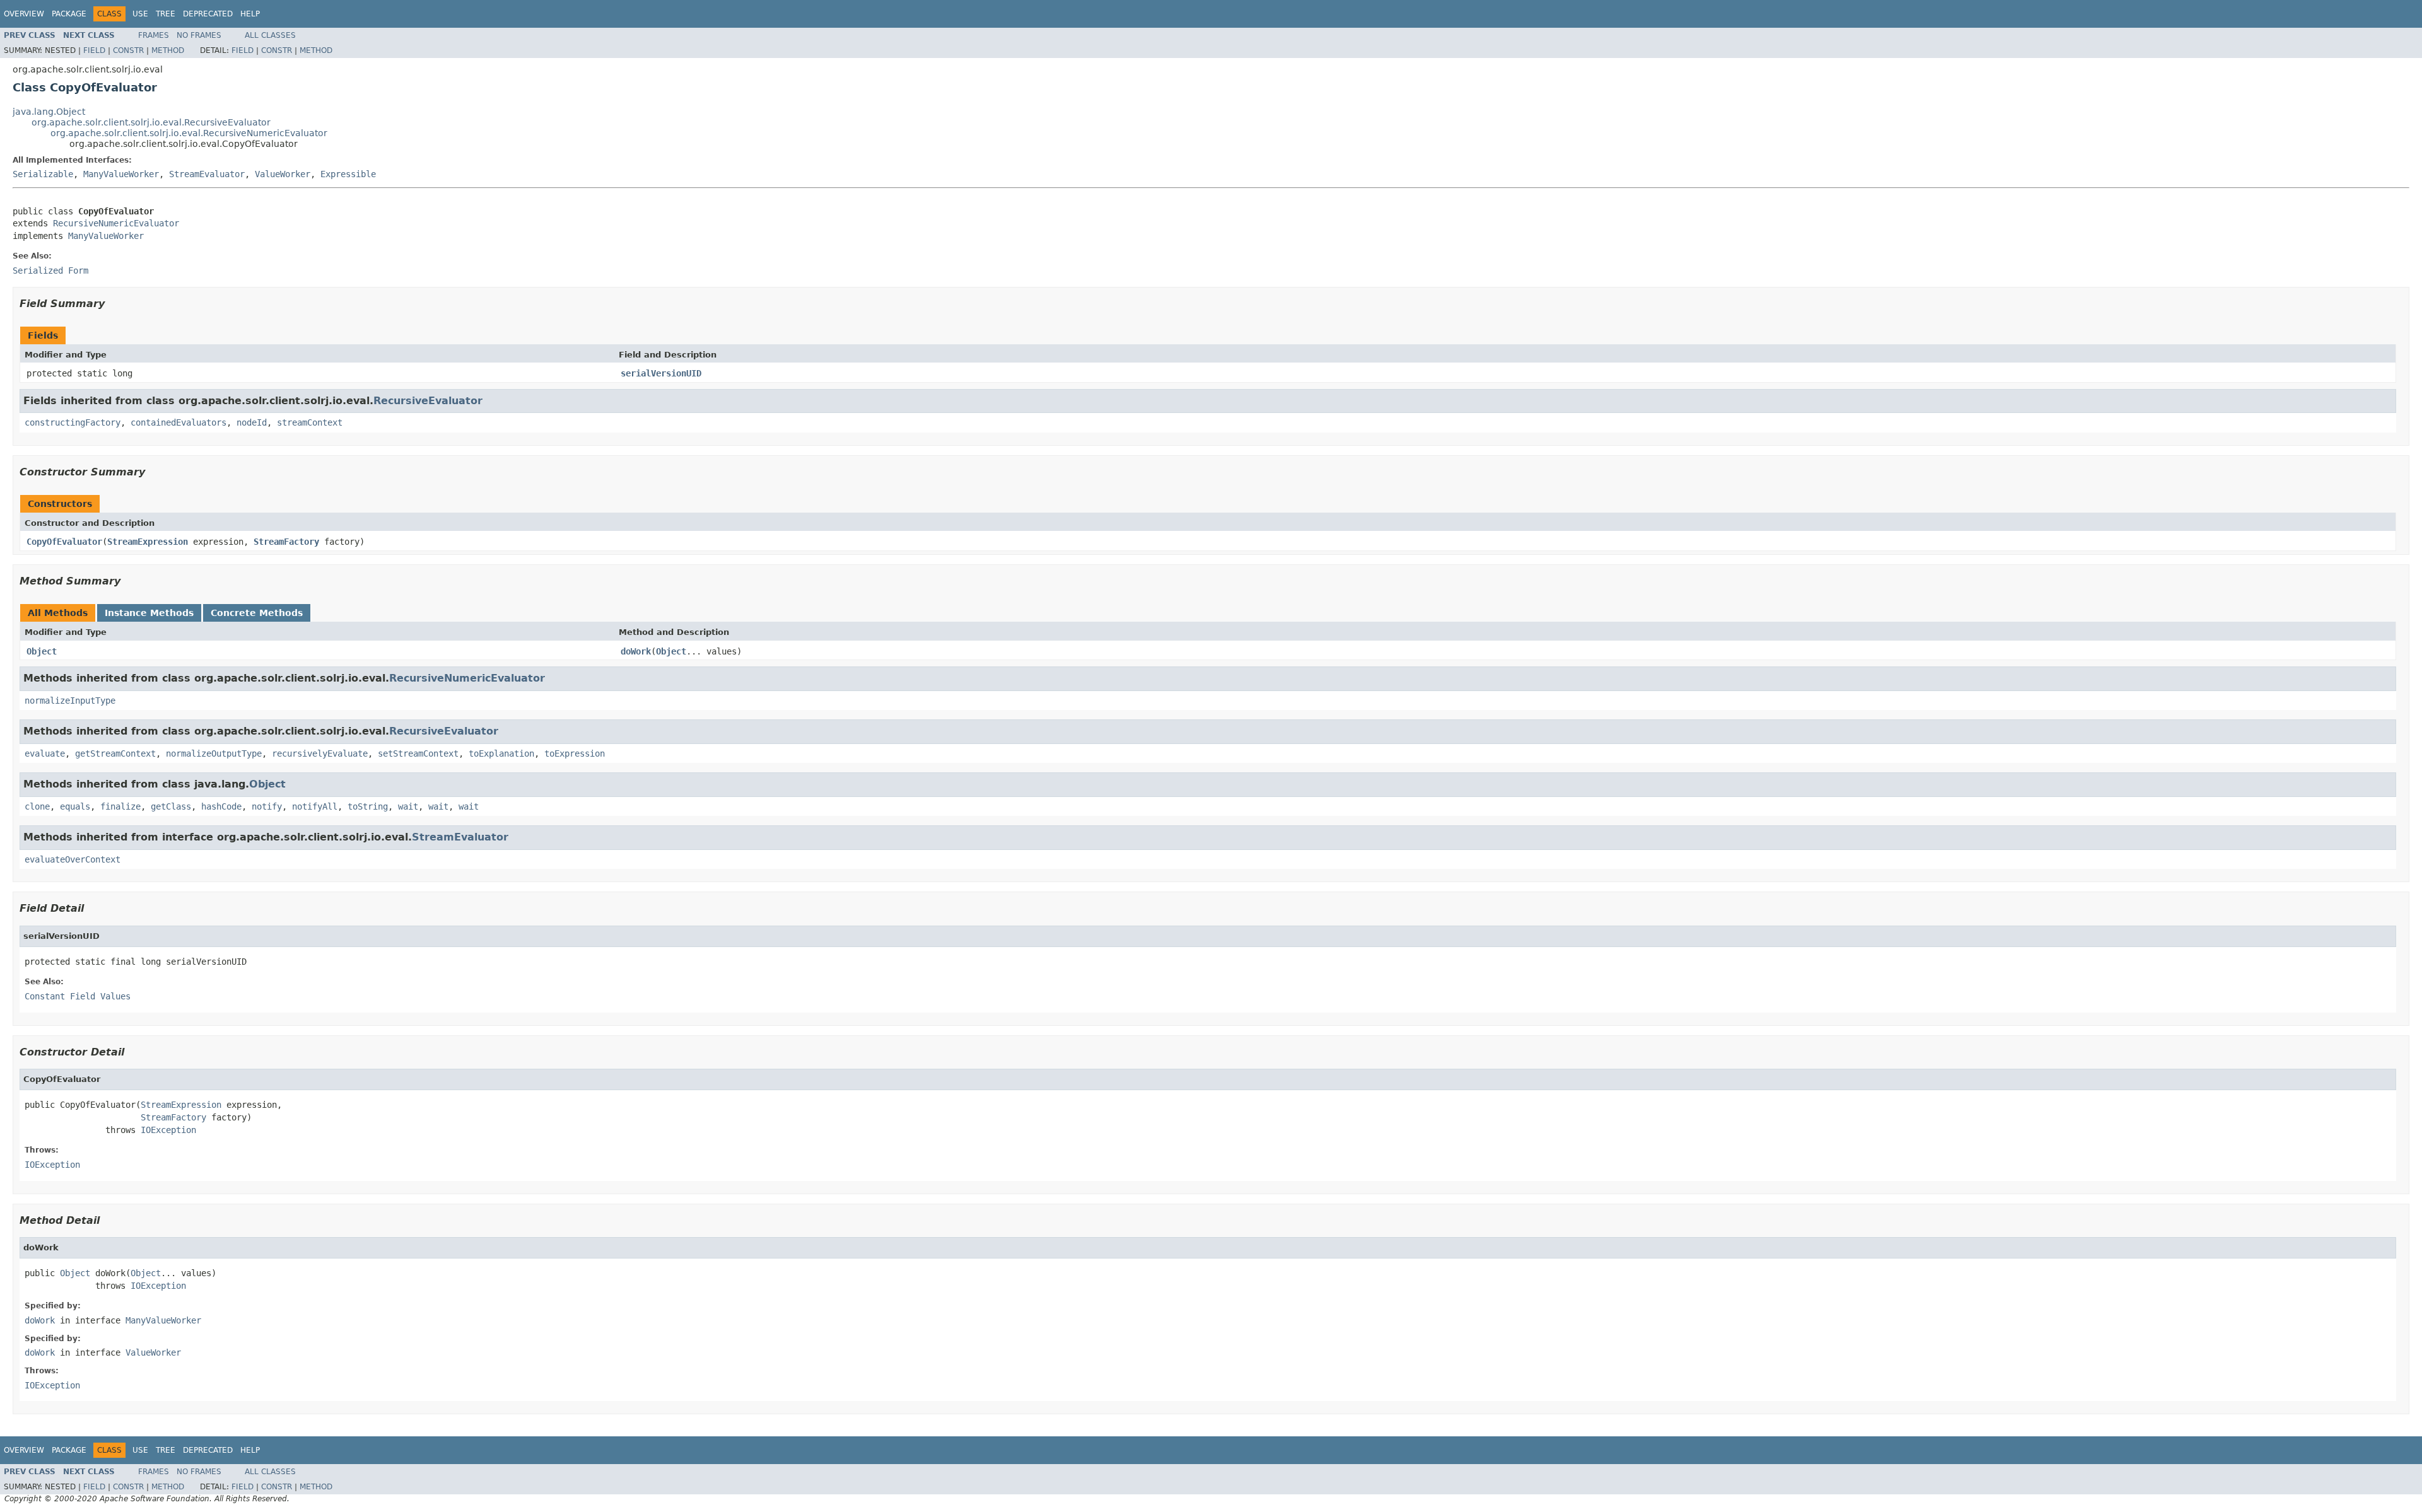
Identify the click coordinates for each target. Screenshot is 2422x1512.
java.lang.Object (49, 112)
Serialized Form (50, 270)
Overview (24, 14)
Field (94, 50)
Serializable (43, 174)
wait (408, 806)
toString (368, 806)
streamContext (310, 422)
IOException (168, 1130)
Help (250, 14)
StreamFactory (286, 542)
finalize (120, 806)
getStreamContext (115, 753)
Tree (166, 14)
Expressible (348, 174)
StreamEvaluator (207, 174)
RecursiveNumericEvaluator (116, 223)
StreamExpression (148, 542)
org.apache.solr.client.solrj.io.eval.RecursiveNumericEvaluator (189, 133)
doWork (636, 651)
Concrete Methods (257, 613)
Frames (154, 35)
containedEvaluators (178, 422)
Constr (128, 50)
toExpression (575, 753)
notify (267, 806)
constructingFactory (73, 422)
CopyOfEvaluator (64, 542)
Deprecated (208, 14)
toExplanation (501, 753)
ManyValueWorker (121, 174)
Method (168, 50)
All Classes (270, 35)
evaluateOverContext (73, 859)
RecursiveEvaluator (428, 401)
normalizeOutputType (214, 753)
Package (69, 14)
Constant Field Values (78, 996)
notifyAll (315, 806)
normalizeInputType (70, 701)
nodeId (252, 422)
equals (75, 806)
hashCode (221, 806)
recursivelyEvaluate (320, 753)
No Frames (199, 35)
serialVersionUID (661, 373)
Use (140, 14)
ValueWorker (283, 174)
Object (42, 651)
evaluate (45, 753)
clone (37, 806)
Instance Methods (149, 613)
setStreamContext (418, 753)
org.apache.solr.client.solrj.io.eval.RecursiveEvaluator (151, 122)
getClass (171, 806)
